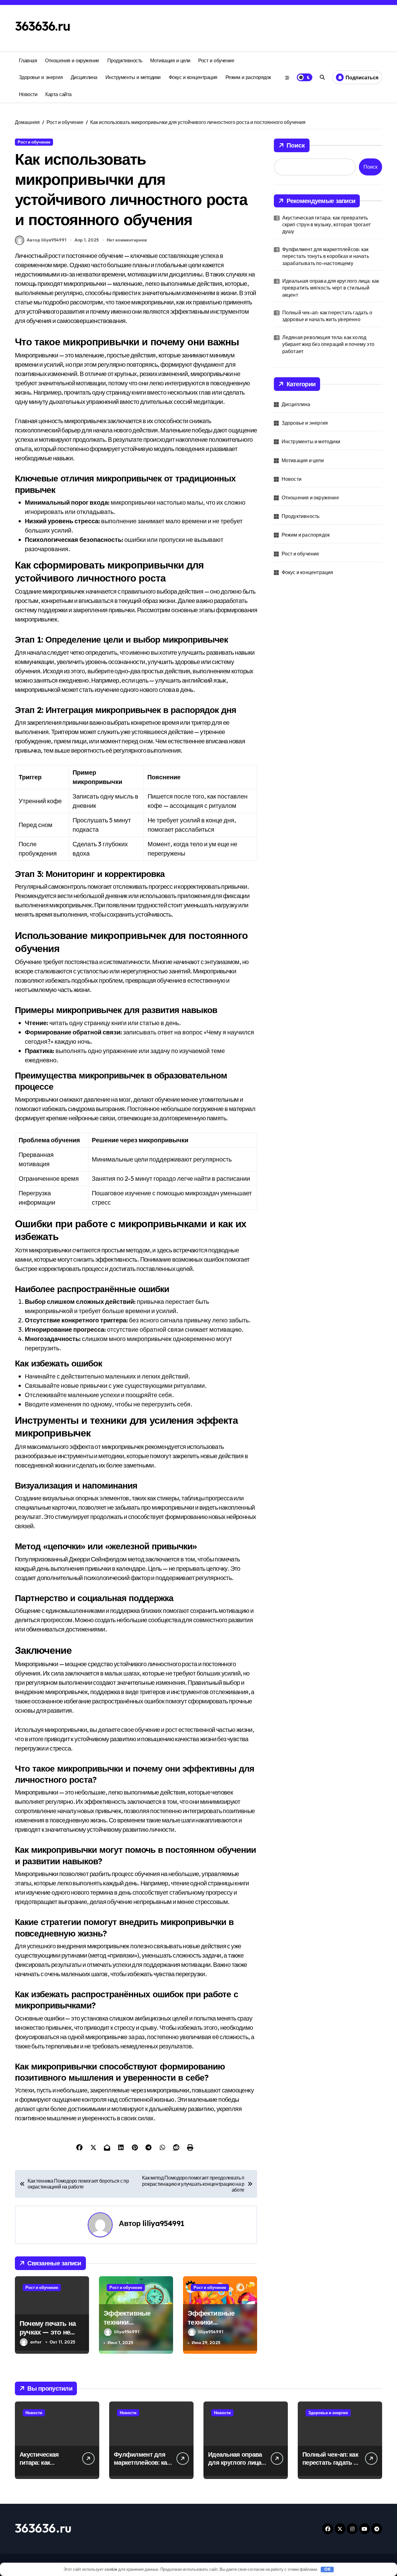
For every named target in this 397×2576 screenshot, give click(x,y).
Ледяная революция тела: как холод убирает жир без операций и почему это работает (328, 344)
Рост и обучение (216, 60)
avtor (36, 2342)
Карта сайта (58, 94)
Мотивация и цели (170, 60)
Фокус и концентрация (193, 77)
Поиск (296, 145)
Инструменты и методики (133, 77)
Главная (28, 60)
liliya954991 (163, 2223)
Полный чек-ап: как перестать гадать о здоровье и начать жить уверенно (327, 316)
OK (327, 2569)
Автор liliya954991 (47, 240)
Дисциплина (84, 77)
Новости (28, 94)
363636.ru (43, 26)
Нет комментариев (127, 240)
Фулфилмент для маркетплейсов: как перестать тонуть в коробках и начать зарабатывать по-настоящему (326, 256)
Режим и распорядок (248, 77)
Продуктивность (125, 60)
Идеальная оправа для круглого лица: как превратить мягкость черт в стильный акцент (331, 288)
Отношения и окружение (72, 60)
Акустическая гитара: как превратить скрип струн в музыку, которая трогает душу (326, 225)
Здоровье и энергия (41, 77)
